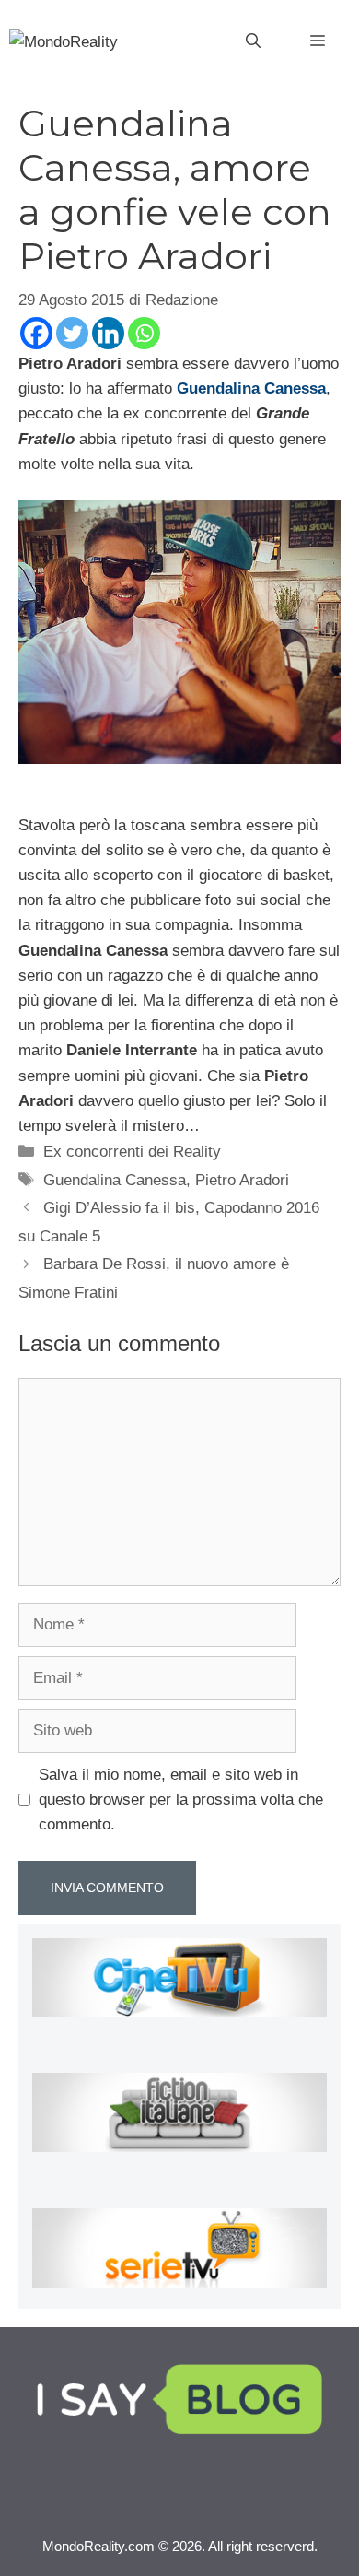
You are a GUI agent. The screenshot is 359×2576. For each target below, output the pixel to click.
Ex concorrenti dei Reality (132, 1152)
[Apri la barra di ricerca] (253, 41)
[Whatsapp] (144, 333)
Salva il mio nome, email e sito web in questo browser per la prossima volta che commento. (181, 1800)
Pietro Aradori (242, 1180)
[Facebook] (36, 333)
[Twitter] (72, 333)
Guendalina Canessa (115, 1180)
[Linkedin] (108, 333)
